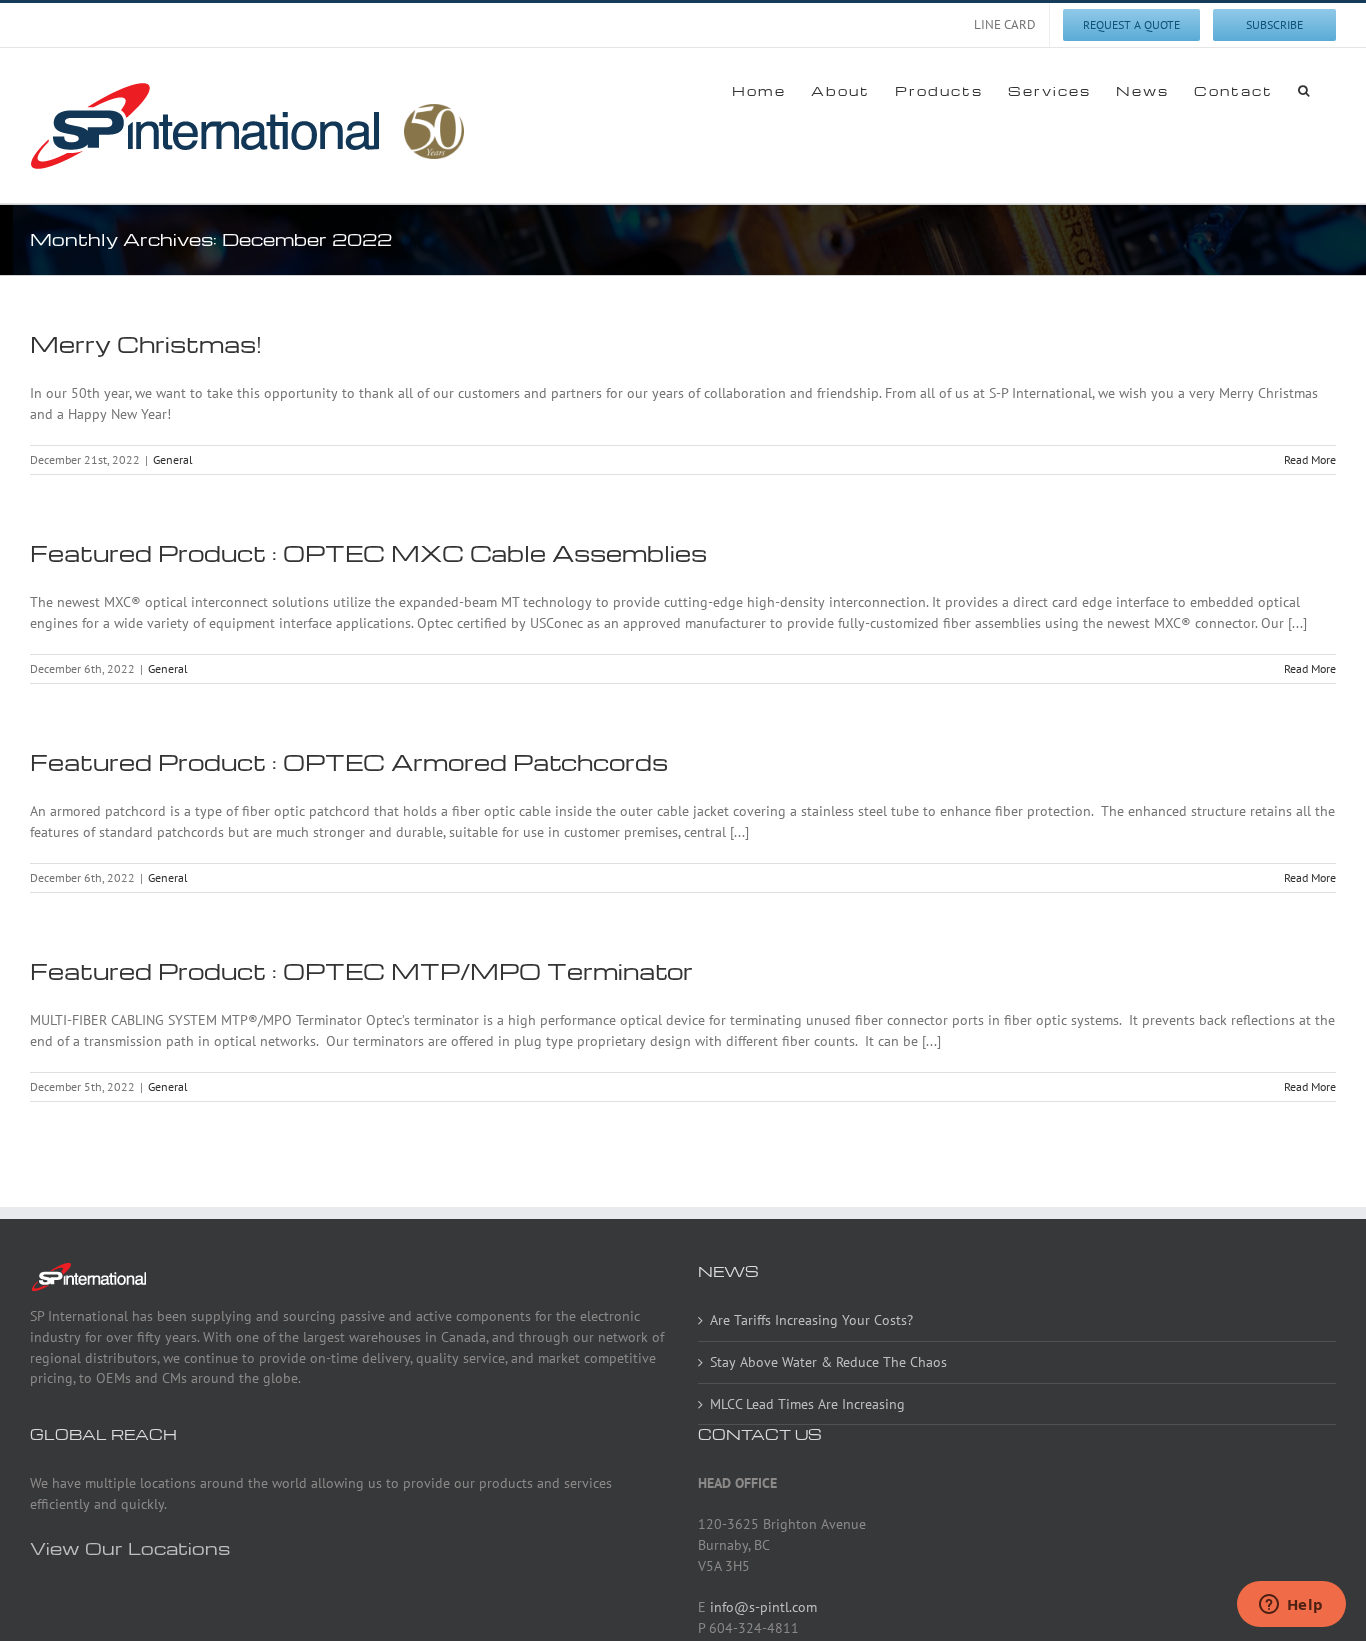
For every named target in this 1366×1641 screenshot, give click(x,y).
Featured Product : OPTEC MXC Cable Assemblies (368, 553)
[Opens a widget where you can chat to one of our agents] (1291, 1606)
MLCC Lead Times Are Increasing (807, 1404)
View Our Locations (130, 1547)
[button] (1304, 90)
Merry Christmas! (146, 344)
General (173, 459)
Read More (1310, 459)
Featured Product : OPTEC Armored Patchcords (349, 762)
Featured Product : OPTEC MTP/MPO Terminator (361, 971)
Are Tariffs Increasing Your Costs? (811, 1320)
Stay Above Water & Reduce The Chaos (828, 1362)
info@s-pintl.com (763, 1607)
